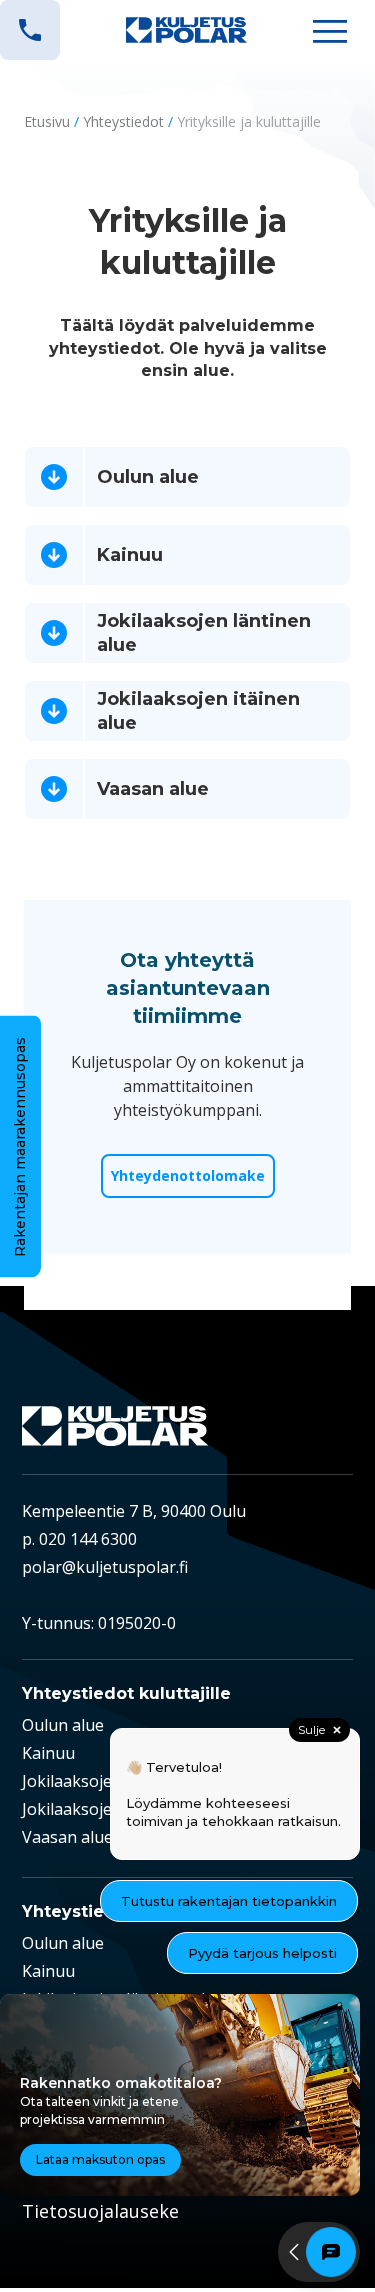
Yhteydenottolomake (188, 1175)
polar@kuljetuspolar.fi (105, 1567)
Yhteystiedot (123, 121)
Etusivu (47, 121)
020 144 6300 (88, 1539)
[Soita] (30, 30)
